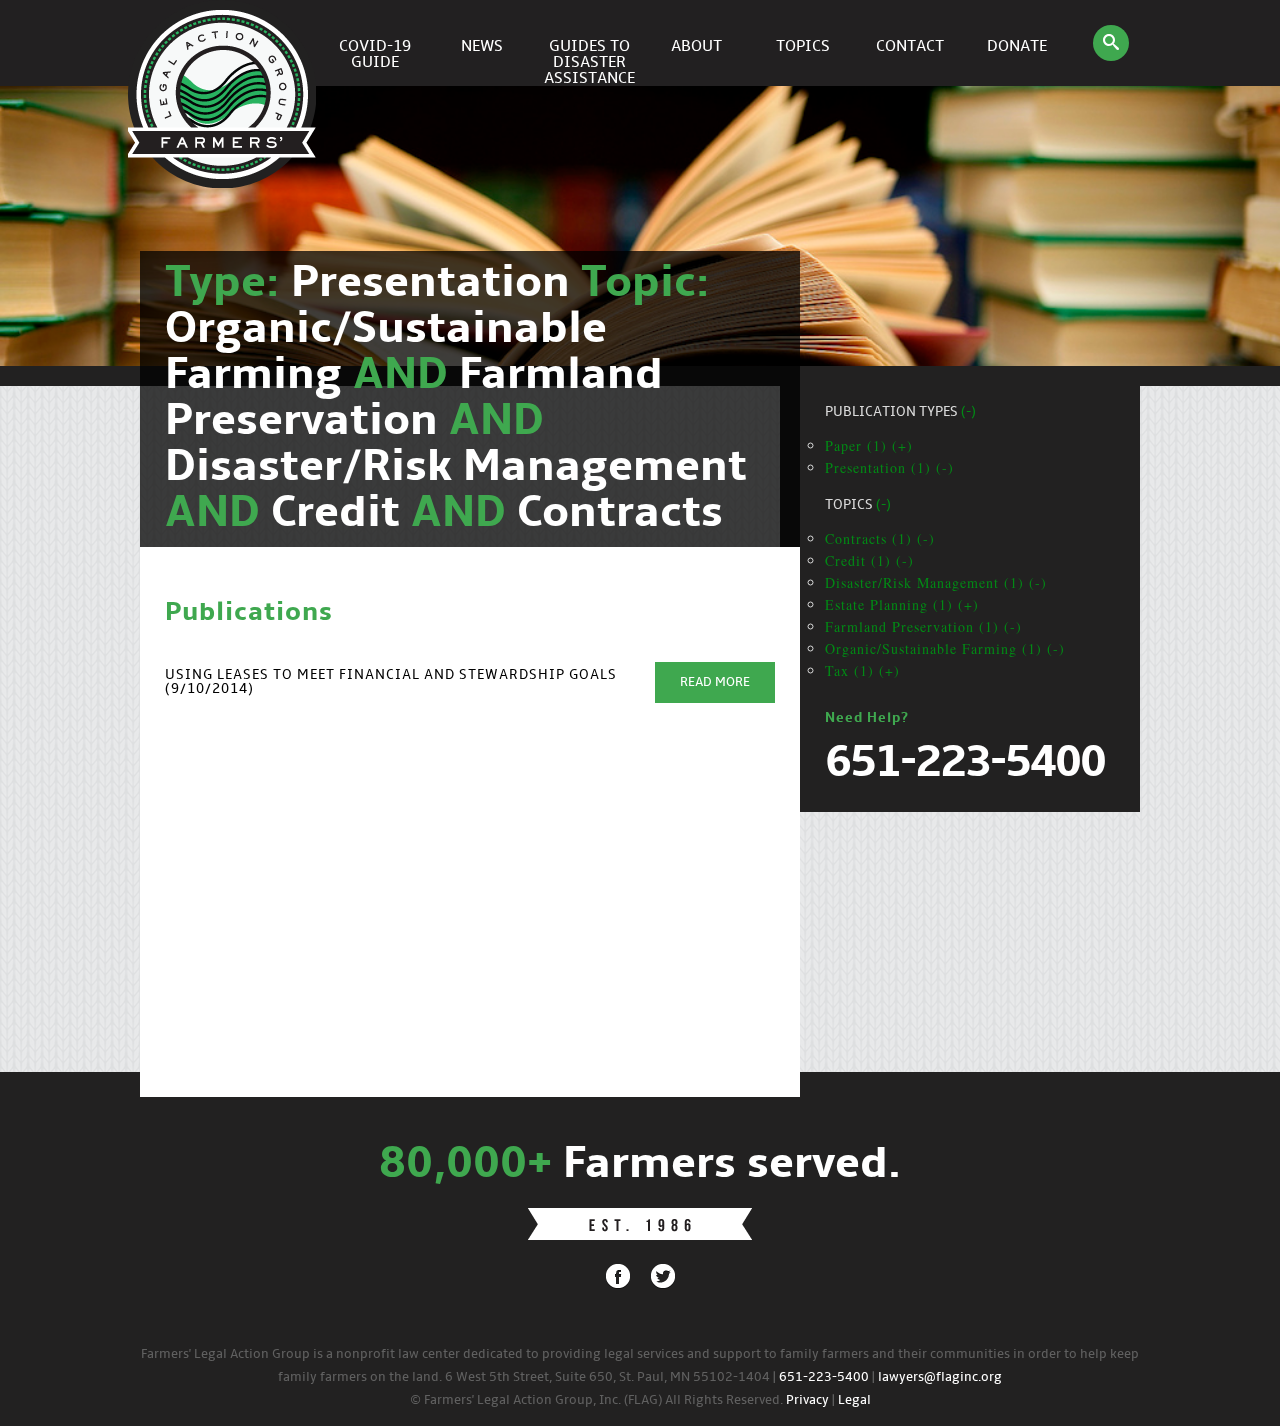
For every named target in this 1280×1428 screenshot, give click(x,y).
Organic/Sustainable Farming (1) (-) (945, 648)
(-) (968, 412)
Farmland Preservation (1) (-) (923, 626)
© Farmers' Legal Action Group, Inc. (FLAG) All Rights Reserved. (596, 1400)
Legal (854, 1400)
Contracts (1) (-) (880, 538)
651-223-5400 (824, 1377)
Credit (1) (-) (869, 560)
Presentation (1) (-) (889, 467)
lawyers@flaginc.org (940, 1377)
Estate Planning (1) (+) (902, 604)
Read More (715, 682)
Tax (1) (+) (862, 670)
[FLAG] (225, 43)
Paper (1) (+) (869, 445)
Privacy (807, 1400)
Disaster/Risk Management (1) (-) (936, 582)
